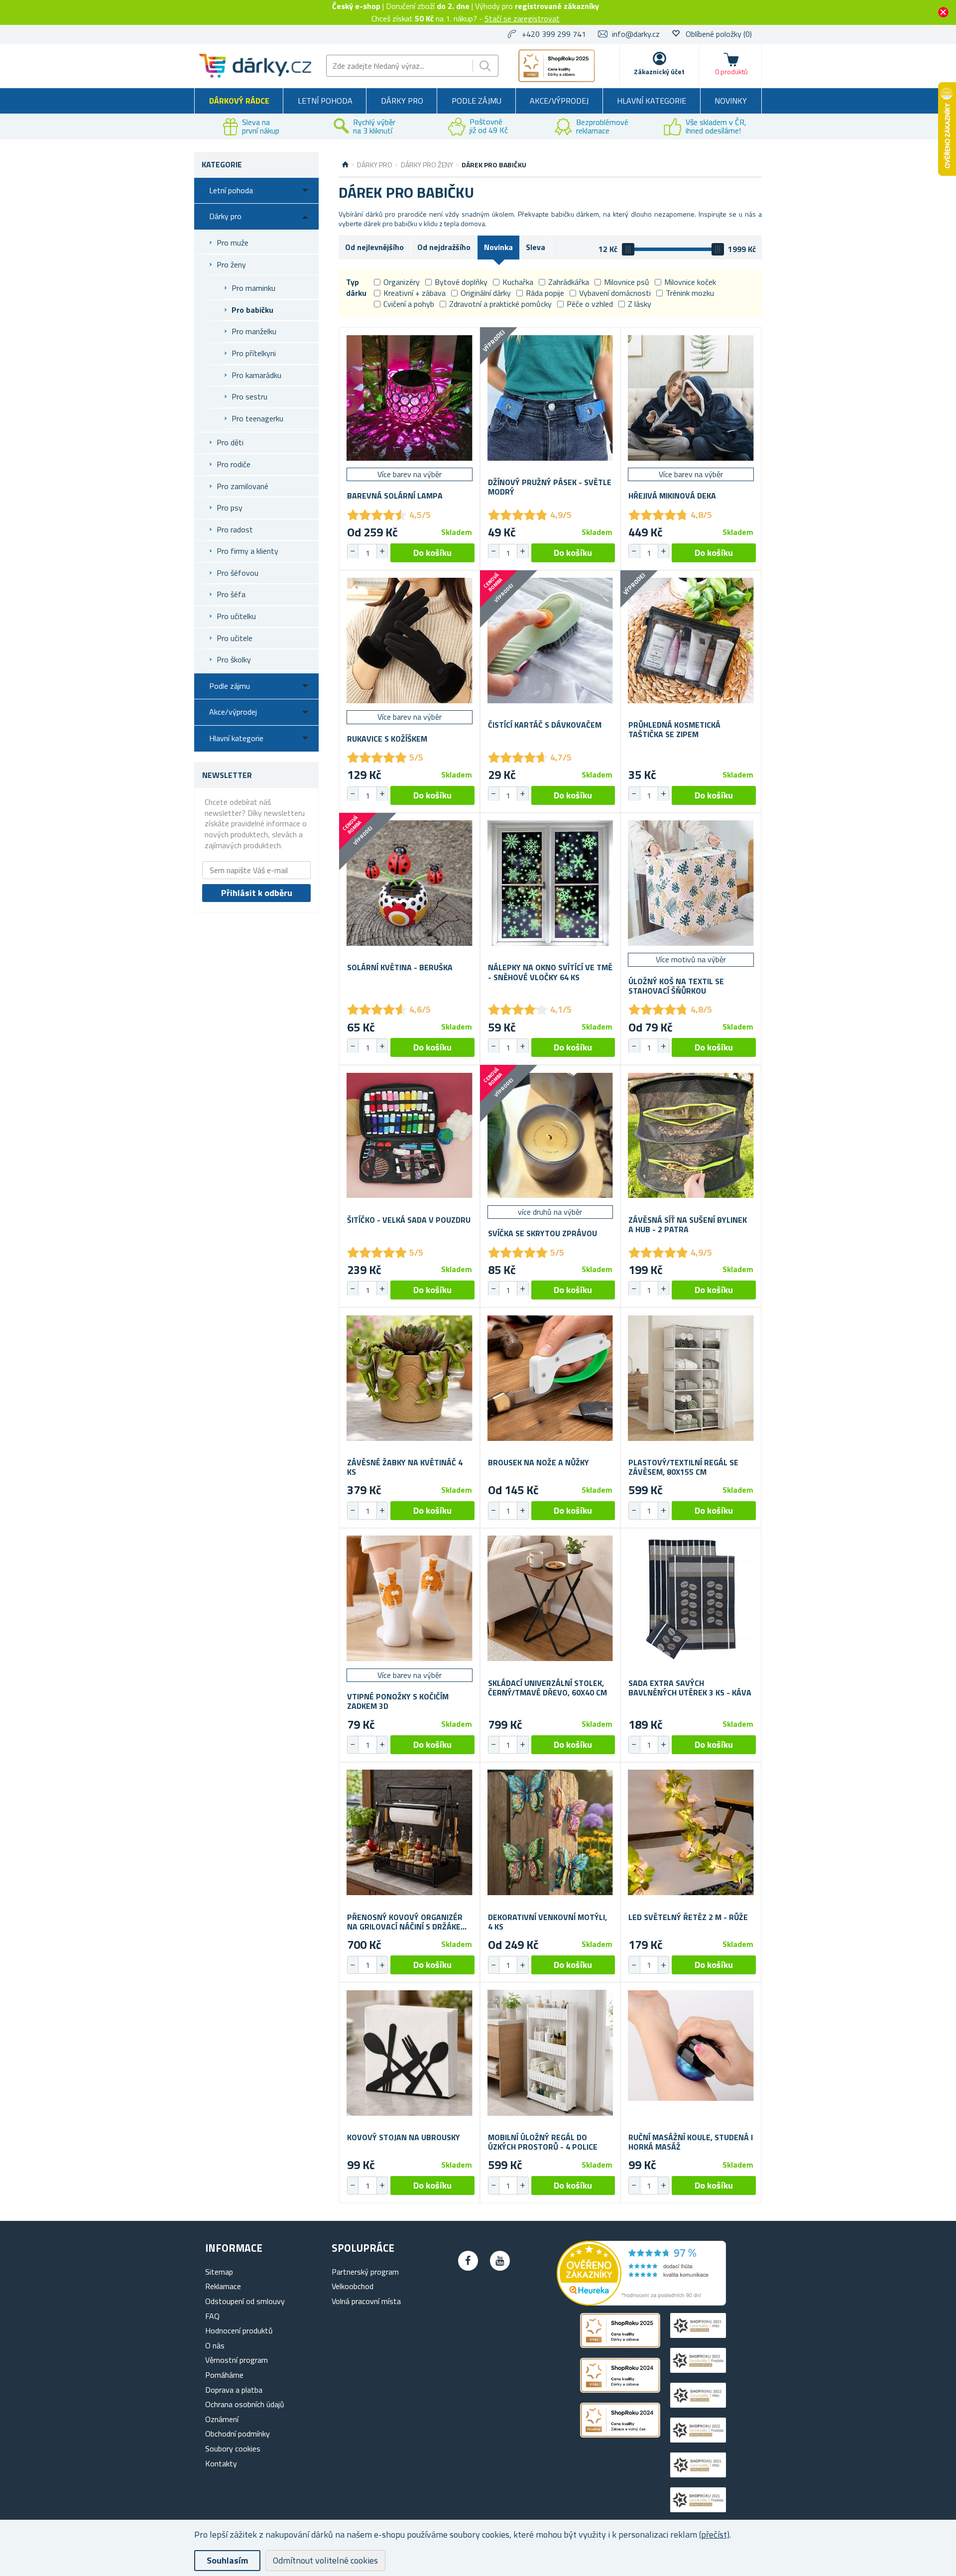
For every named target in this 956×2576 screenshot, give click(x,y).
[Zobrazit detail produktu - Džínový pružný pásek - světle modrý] (550, 398)
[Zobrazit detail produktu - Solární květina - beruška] (410, 883)
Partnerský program (365, 2272)
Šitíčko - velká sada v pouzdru (409, 1220)
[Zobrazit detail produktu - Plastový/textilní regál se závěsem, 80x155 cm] (691, 1378)
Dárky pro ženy (427, 165)
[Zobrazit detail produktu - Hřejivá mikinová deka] (691, 398)
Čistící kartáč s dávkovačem (545, 725)
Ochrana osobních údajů (245, 2404)
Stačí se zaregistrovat (522, 18)
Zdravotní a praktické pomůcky (500, 304)
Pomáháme (224, 2375)
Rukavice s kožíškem (387, 739)
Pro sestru (249, 396)
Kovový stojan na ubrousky (404, 2137)
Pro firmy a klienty (247, 551)
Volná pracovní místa (366, 2301)
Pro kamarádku (256, 375)
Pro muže (233, 243)
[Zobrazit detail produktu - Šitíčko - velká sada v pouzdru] (410, 1135)
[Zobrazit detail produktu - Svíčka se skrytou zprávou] (550, 1135)
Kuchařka (518, 282)
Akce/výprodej (559, 101)
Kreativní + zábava (415, 293)
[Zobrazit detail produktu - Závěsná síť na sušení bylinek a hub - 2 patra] (691, 1135)
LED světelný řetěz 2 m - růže (688, 1917)
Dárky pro (402, 101)
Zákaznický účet (659, 71)
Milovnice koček (690, 282)
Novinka (498, 247)
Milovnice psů (627, 282)
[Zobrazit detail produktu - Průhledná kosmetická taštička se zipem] (691, 641)
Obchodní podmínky (238, 2434)
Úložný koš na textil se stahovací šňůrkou (676, 986)
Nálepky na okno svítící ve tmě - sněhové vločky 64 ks (550, 972)
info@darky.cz (636, 34)
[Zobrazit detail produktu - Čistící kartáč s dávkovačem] (550, 641)
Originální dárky (486, 293)
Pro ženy (231, 264)
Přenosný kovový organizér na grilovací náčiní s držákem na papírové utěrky (407, 1922)
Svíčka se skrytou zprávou (542, 1233)
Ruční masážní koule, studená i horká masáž (691, 2142)
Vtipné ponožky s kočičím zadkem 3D (398, 1701)
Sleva (536, 247)
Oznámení (222, 2419)
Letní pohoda (325, 101)
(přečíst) (714, 2534)
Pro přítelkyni (254, 353)
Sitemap (219, 2272)
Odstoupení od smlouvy (245, 2301)
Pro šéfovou (238, 573)
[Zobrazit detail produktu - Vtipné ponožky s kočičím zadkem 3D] (410, 1599)
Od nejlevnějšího (374, 247)
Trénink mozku (690, 293)
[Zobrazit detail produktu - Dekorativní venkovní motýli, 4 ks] (550, 1833)
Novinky (731, 101)
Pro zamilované (242, 486)
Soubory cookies (233, 2448)
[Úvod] (345, 165)
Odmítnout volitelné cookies (325, 2560)
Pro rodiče (234, 464)
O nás (215, 2345)
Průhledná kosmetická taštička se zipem (674, 730)
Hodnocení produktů (239, 2330)
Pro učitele (235, 638)
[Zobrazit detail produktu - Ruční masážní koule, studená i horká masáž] (691, 2053)
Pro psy (230, 508)
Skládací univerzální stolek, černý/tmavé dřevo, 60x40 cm (547, 1688)
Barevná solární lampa (395, 496)
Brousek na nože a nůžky (538, 1463)
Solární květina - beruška (400, 967)
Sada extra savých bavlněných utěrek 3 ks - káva (690, 1688)
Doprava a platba (234, 2390)
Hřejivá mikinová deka (672, 496)
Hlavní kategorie (652, 101)
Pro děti (230, 442)
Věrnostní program (237, 2360)
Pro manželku (254, 331)
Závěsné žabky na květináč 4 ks (405, 1467)
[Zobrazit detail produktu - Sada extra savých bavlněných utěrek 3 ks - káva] (691, 1599)
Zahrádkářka (569, 282)
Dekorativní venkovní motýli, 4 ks (547, 1922)
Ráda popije (545, 293)
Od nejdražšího (444, 247)
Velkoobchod (353, 2286)
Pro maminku (253, 288)
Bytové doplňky (461, 282)
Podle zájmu (477, 101)
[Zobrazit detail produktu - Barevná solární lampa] (410, 398)
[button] (382, 551)
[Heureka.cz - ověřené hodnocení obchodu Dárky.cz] (641, 2303)
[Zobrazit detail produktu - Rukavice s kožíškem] (410, 641)
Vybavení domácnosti (615, 293)
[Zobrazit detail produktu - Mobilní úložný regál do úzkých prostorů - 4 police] (550, 2053)
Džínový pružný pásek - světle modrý (550, 487)
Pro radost (235, 529)
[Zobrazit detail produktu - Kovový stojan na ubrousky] (410, 2053)
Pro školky (234, 659)
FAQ (212, 2316)
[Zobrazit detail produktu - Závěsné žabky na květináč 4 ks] (410, 1378)
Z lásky (640, 304)
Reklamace (223, 2286)
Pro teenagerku (257, 418)
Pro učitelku (236, 616)
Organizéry (402, 282)
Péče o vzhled (590, 304)
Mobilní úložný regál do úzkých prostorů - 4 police (543, 2142)
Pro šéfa (231, 594)
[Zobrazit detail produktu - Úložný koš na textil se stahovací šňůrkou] (691, 883)
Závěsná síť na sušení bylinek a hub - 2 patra (688, 1225)
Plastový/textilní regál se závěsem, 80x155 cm (683, 1467)
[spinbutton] (367, 553)
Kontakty (221, 2463)
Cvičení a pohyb (409, 304)
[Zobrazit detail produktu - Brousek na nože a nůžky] (550, 1378)
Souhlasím (227, 2560)
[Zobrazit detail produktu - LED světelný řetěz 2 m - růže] (691, 1833)
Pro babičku (252, 310)
